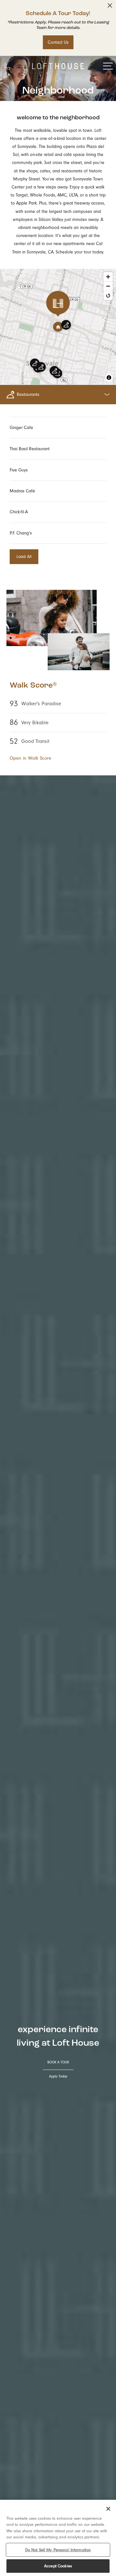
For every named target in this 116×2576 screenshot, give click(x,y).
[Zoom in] (108, 277)
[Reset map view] (108, 295)
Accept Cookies (58, 2566)
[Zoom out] (108, 286)
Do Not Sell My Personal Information (58, 2550)
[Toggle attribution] (109, 378)
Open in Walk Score (30, 758)
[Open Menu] (108, 66)
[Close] (108, 2509)
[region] (58, 2538)
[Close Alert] (110, 7)
